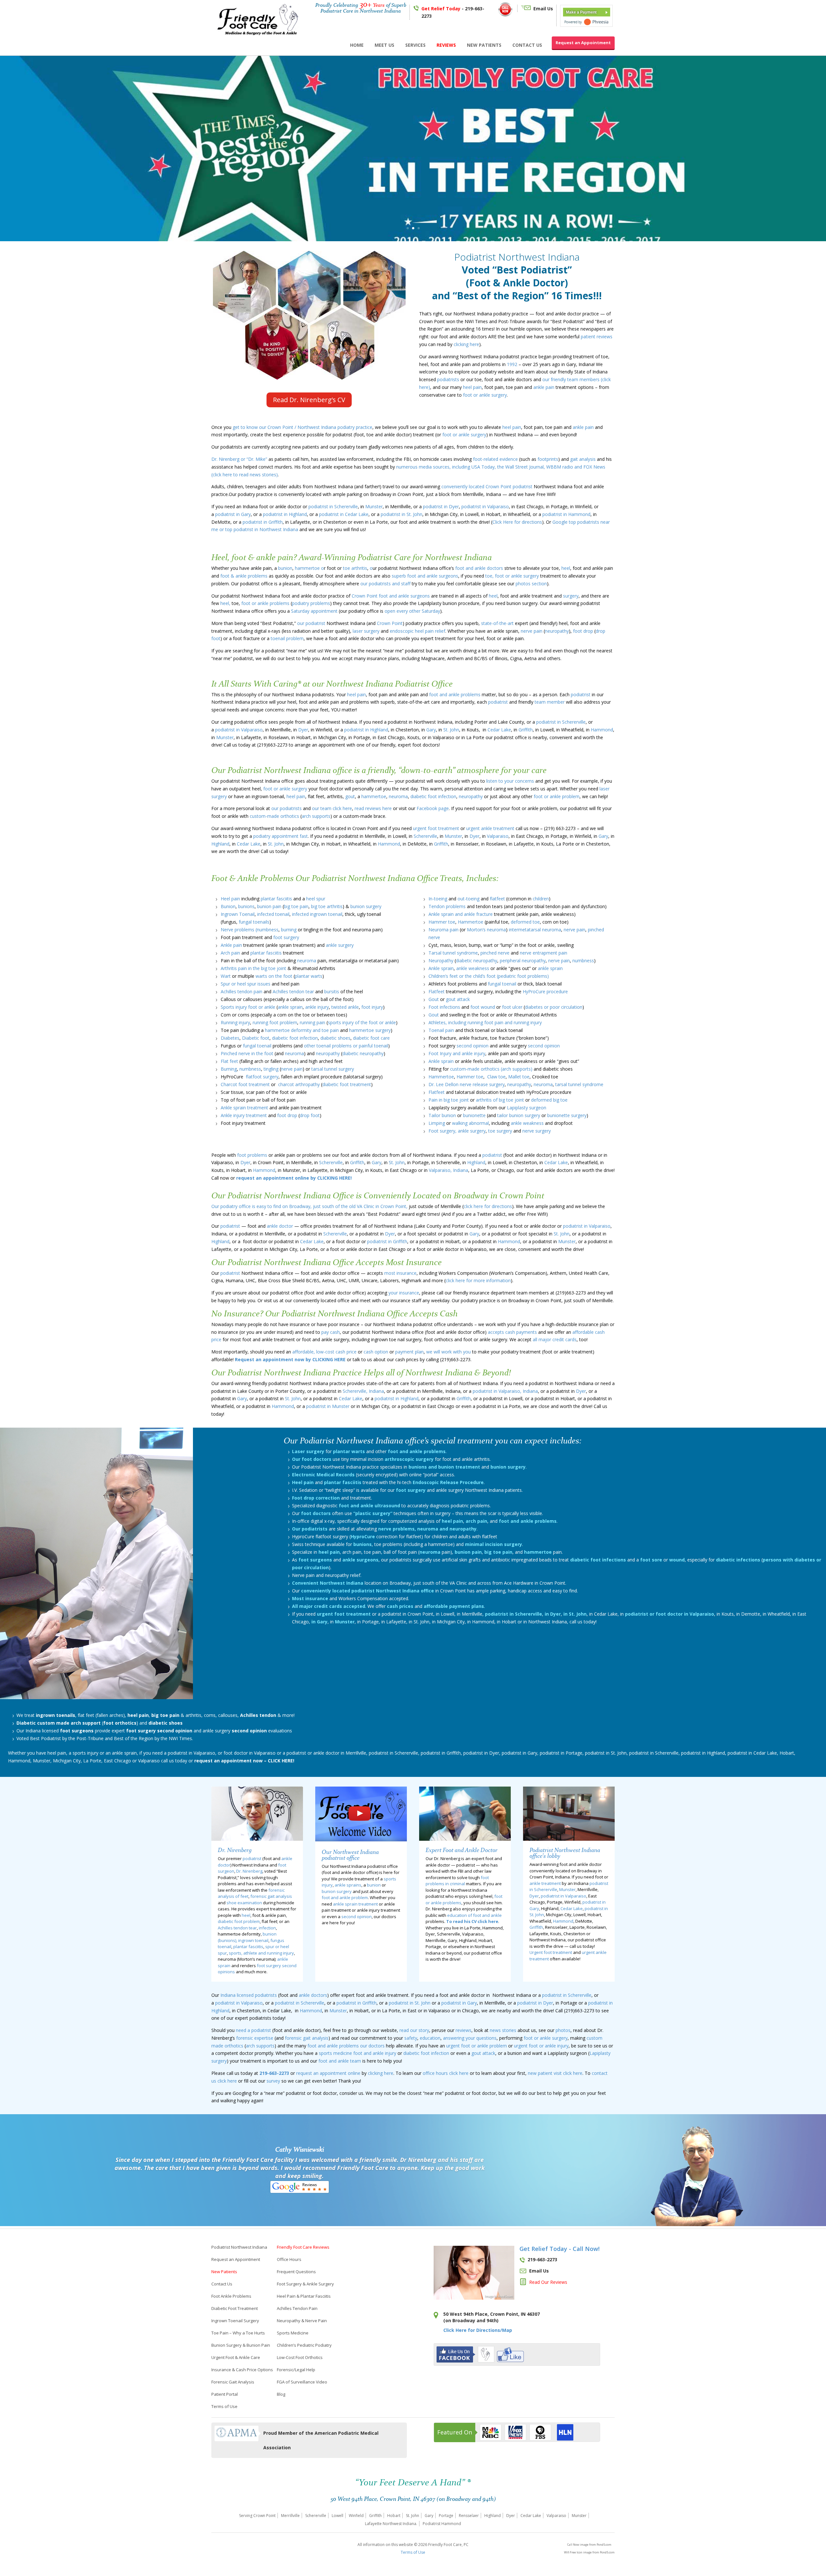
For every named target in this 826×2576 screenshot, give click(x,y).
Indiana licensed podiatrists (249, 1995)
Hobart (394, 2516)
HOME (357, 45)
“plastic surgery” (373, 1513)
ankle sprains (348, 1885)
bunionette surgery (567, 1115)
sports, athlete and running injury (261, 1953)
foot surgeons (315, 1560)
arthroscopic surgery (409, 1459)
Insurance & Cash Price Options (242, 2370)
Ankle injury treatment (244, 1115)
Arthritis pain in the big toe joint (253, 968)
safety (411, 2038)
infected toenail (273, 914)
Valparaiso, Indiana (448, 1170)
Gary (431, 730)
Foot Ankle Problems (231, 2296)
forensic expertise (254, 2038)
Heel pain (230, 899)
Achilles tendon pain (242, 991)
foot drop (583, 631)
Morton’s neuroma (486, 930)
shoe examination (244, 1903)
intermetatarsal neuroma (535, 930)
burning (289, 930)
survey (273, 2081)
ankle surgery (340, 945)
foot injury (372, 1007)
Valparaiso (498, 836)
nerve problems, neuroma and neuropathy (427, 1529)
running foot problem (275, 1022)
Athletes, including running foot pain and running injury (485, 1022)
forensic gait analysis (271, 1896)
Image (489, 2296)
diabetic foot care (371, 1038)
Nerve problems (237, 930)
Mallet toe (519, 1077)
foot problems (252, 1155)
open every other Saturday (412, 611)
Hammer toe (442, 922)
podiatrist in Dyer (440, 506)
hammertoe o (309, 568)
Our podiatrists (310, 1529)
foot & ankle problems (244, 576)
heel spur (316, 899)
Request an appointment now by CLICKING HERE (290, 1359)
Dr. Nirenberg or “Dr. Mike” (239, 459)
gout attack (458, 999)
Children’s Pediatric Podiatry (304, 2345)
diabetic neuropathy (363, 1053)
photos (563, 2030)
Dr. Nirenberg (249, 1871)
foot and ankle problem (345, 1897)
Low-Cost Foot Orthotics (300, 2357)
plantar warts (309, 976)
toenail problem (287, 638)
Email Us (543, 9)
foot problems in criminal (457, 1881)
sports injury (86, 1753)
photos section (531, 584)
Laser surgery (308, 1451)
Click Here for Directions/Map (478, 2330)
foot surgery (286, 937)
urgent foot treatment (436, 828)
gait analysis (583, 459)
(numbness (267, 930)
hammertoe (374, 796)
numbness (250, 1069)
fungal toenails (254, 922)
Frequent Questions (296, 2272)
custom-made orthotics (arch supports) (492, 1069)
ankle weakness (473, 968)
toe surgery (499, 1131)
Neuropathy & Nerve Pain (302, 2321)
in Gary (319, 1622)
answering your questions (470, 2038)
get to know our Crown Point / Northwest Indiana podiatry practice (302, 427)
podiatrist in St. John (402, 514)
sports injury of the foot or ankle (362, 1022)
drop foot (310, 1115)
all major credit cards (555, 1339)
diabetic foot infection (433, 796)
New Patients (224, 2272)
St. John (451, 730)
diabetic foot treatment (347, 1084)
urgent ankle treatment (490, 828)
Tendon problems (447, 906)
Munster (374, 506)
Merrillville (290, 2516)
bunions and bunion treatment (445, 1467)
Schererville (425, 836)
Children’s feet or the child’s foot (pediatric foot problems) (489, 976)
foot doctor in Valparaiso (250, 1753)
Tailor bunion (442, 1115)
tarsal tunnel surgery (333, 1069)
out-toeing (468, 899)
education (430, 2038)
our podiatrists (287, 808)
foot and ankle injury (375, 2053)
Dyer (303, 730)
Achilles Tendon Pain (297, 2308)
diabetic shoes (335, 1038)
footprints (548, 459)
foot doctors (316, 1513)
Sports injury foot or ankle (248, 1007)
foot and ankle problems (455, 694)
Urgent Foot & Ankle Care (236, 2357)
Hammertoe (471, 922)
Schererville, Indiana (363, 1391)
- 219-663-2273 (453, 12)
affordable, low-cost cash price (324, 1352)
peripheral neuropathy (523, 961)
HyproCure (363, 1536)
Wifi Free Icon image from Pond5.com (589, 2552)
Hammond (602, 730)
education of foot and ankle (474, 1915)
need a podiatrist (253, 2030)
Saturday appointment (314, 611)
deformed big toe (549, 1100)
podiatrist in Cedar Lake (344, 514)
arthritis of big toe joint (499, 1100)
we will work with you (448, 1352)
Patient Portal (225, 2394)
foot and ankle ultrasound (369, 1506)
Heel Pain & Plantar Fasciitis (304, 2296)
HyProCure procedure (545, 991)
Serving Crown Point (257, 2516)
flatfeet (497, 899)
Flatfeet (437, 991)
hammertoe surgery (370, 1030)
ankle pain (544, 387)
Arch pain (230, 953)
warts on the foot (274, 976)
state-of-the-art (497, 623)
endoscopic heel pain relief (418, 631)
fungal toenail (257, 1046)
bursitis (332, 991)
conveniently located (463, 486)
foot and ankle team (340, 2061)
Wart (226, 976)
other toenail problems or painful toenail (346, 1046)
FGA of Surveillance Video (302, 2382)
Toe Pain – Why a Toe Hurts (238, 2333)
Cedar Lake (499, 730)
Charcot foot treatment (246, 1084)
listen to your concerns (510, 781)
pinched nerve (494, 953)
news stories (503, 2030)
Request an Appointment (583, 43)
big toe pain (296, 906)
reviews (463, 2030)
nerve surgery (537, 1131)
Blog (281, 2394)
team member (549, 702)
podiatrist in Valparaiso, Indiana (505, 1391)
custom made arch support (69, 1723)
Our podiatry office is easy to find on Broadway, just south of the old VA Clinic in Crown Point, (310, 1206)
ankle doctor (280, 1226)
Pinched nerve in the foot (247, 1053)
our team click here (331, 808)
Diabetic (26, 1723)
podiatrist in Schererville (333, 506)
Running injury (235, 1022)
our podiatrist (312, 623)
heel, (225, 603)
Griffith (526, 730)
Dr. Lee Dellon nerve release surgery (467, 1084)
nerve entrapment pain (544, 953)
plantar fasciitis (276, 899)
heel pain (472, 387)
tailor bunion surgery (519, 1115)
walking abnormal (470, 1123)
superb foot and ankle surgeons (425, 576)
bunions (246, 906)
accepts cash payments (512, 1332)
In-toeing (438, 899)
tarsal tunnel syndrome (579, 1084)
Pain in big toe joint (449, 1100)
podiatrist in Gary (233, 514)
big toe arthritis (327, 906)
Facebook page (433, 808)
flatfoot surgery (262, 1077)
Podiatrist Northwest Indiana (239, 2247)
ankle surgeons (360, 1560)
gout (350, 796)
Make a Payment (581, 12)
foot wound (483, 1007)
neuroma (398, 796)
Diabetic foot (256, 1038)
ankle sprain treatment (355, 1904)
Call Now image (578, 2545)
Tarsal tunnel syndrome (453, 953)
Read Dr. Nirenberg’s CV (309, 400)
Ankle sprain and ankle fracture (461, 914)
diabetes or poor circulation (554, 1007)
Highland (220, 844)
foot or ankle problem (557, 796)
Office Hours (289, 2259)
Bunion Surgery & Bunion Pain (241, 2345)
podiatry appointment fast (281, 836)
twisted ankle (345, 1007)
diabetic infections (738, 1560)
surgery (571, 596)
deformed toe (525, 922)
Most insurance (310, 1598)
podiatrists (448, 379)
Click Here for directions (517, 522)
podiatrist (523, 486)
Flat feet (230, 1061)
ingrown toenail (253, 1940)
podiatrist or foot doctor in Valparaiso (670, 1614)
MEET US (384, 45)
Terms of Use (224, 2406)
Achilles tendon (258, 1715)
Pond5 (502, 2296)
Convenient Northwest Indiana (328, 1583)
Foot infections (444, 1007)
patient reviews (597, 337)
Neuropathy (441, 961)
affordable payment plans (454, 1606)
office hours (435, 2073)
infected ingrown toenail (317, 914)
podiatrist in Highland (285, 514)
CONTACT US (527, 45)
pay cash (330, 1332)
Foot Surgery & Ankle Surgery (305, 2284)
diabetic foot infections (598, 1560)
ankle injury (317, 1007)
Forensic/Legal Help (296, 2370)
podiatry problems (311, 603)
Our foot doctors (312, 1459)
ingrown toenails (55, 1715)
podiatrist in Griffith (263, 522)
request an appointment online (328, 2073)
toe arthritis (355, 568)
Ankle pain (231, 945)
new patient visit (545, 2073)
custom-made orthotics (275, 816)
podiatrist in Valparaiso (485, 506)
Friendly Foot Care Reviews (303, 2247)
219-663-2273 (274, 2073)
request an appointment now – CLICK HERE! (244, 1761)
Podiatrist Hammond (442, 2524)
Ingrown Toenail (238, 914)
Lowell (337, 2516)
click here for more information (478, 1280)
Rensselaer (469, 2516)
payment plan (409, 1352)
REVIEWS (446, 45)
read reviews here (373, 808)
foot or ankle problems (266, 603)
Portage (446, 2516)
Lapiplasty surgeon (527, 1108)
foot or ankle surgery (485, 395)
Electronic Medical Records (323, 1475)
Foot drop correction (316, 1498)
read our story (414, 2030)
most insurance (400, 1273)
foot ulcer (512, 1007)
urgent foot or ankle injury (541, 2046)
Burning (229, 1069)
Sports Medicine (293, 2333)
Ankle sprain (441, 968)
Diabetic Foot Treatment (235, 2308)
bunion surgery (366, 906)
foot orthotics (120, 1723)
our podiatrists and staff (385, 584)
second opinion (473, 1046)
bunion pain (269, 906)
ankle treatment (545, 1883)
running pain (312, 1022)
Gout (434, 999)
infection (267, 1928)
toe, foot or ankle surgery (511, 576)
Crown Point (499, 486)
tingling (271, 1069)
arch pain (476, 1521)
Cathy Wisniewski (300, 2149)
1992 (512, 364)
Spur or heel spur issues (246, 984)
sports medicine (335, 2053)
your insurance (404, 1293)
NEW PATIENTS (484, 45)
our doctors (372, 2046)
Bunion (228, 906)
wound (677, 1560)
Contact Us (222, 2284)
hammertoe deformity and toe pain (302, 1030)
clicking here (466, 344)
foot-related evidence (495, 459)
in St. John (575, 1614)
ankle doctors (313, 1995)
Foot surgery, (443, 1131)
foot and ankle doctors (479, 568)
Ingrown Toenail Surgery (235, 2321)
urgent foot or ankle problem (477, 2046)
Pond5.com (604, 2545)
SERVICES (415, 45)
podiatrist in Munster (328, 1406)
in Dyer (552, 1614)
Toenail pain (442, 1030)
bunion (285, 568)
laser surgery (366, 631)
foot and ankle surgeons (404, 596)
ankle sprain (290, 1007)
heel (565, 568)
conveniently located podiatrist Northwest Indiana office (368, 1591)
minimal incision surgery (494, 1544)
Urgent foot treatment (551, 1952)
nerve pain (531, 631)
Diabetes (230, 1038)
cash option (375, 1352)
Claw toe (496, 1077)
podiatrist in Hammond (566, 514)
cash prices (400, 1606)
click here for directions (488, 1206)
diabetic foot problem (239, 1921)
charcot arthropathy (299, 1084)
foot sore (651, 1560)
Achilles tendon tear (293, 991)
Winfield (356, 2516)
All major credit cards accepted (329, 1606)
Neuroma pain (443, 930)
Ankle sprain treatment (244, 1108)
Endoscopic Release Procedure (448, 1482)
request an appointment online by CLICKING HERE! (294, 1178)
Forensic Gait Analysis (233, 2382)
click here (459, 2073)
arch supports (316, 816)
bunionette (474, 1115)
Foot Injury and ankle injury (457, 1053)
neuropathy (557, 631)
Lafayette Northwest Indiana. (391, 2524)
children (541, 899)
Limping (437, 1123)
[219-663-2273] (505, 15)
